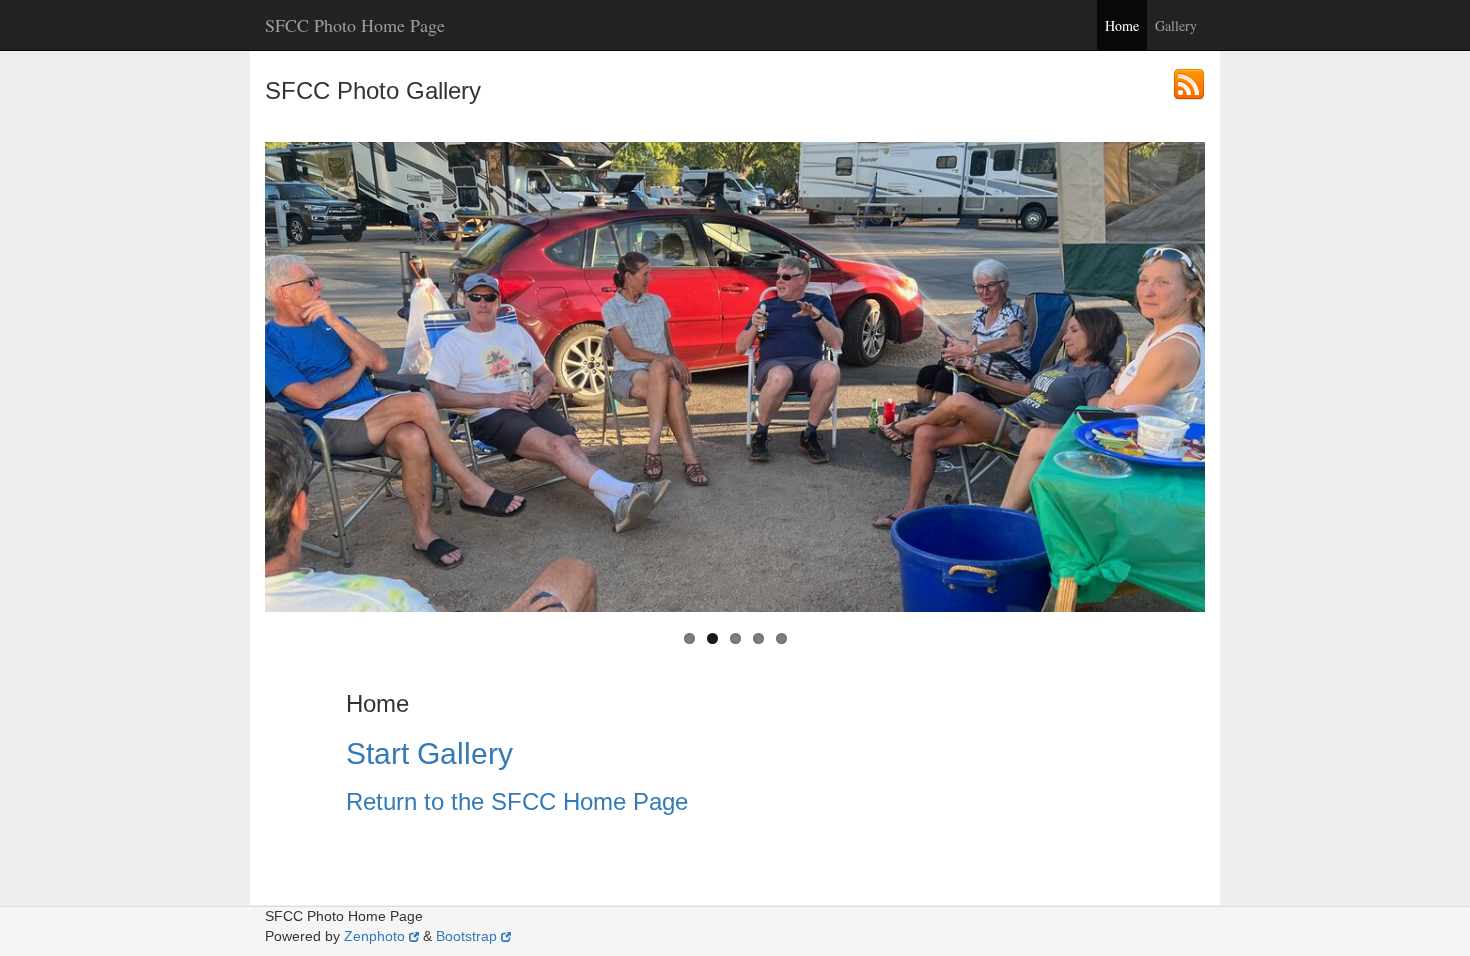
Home (1122, 25)
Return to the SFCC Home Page (517, 801)
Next (1205, 377)
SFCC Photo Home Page (355, 25)
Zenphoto (374, 936)
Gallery (1176, 25)
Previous (265, 377)
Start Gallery (429, 753)
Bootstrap (466, 936)
